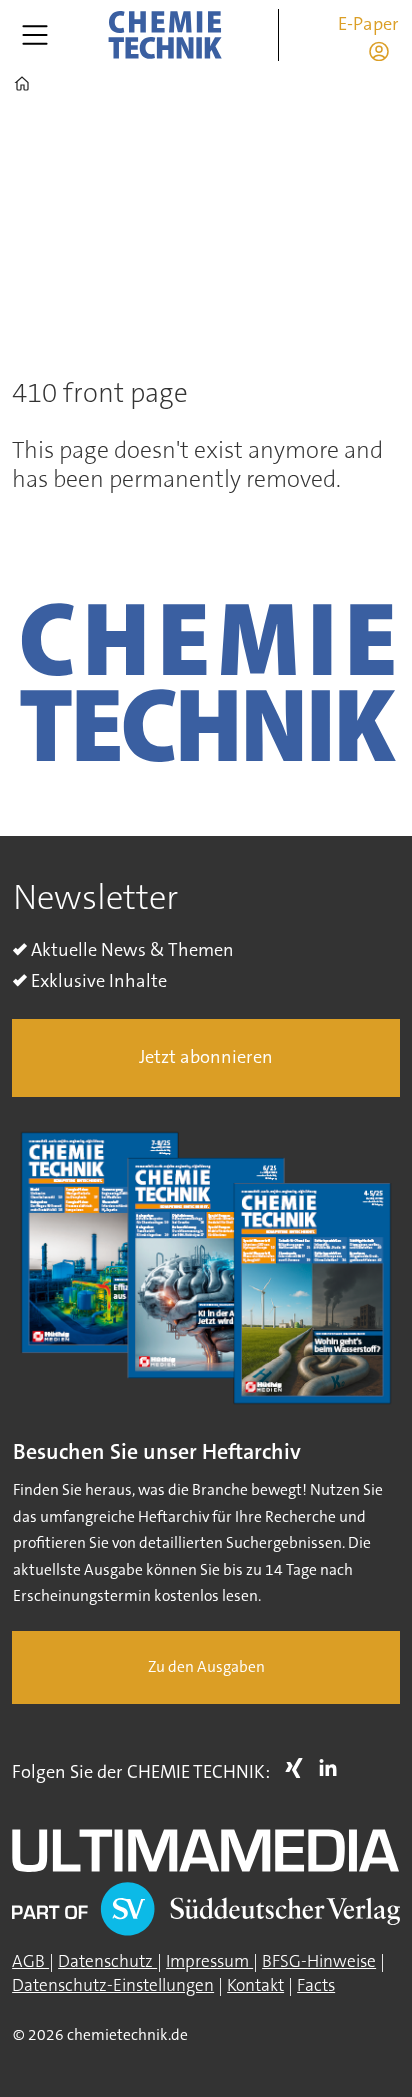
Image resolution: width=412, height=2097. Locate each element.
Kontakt (255, 1985)
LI (333, 1768)
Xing (299, 1768)
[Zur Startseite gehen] (165, 35)
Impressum (209, 1961)
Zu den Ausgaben (206, 1667)
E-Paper (368, 24)
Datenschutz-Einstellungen (113, 1985)
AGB (30, 1961)
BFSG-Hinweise (319, 1961)
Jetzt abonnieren (206, 1057)
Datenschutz (107, 1961)
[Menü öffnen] (35, 35)
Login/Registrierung (384, 51)
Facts (316, 1985)
